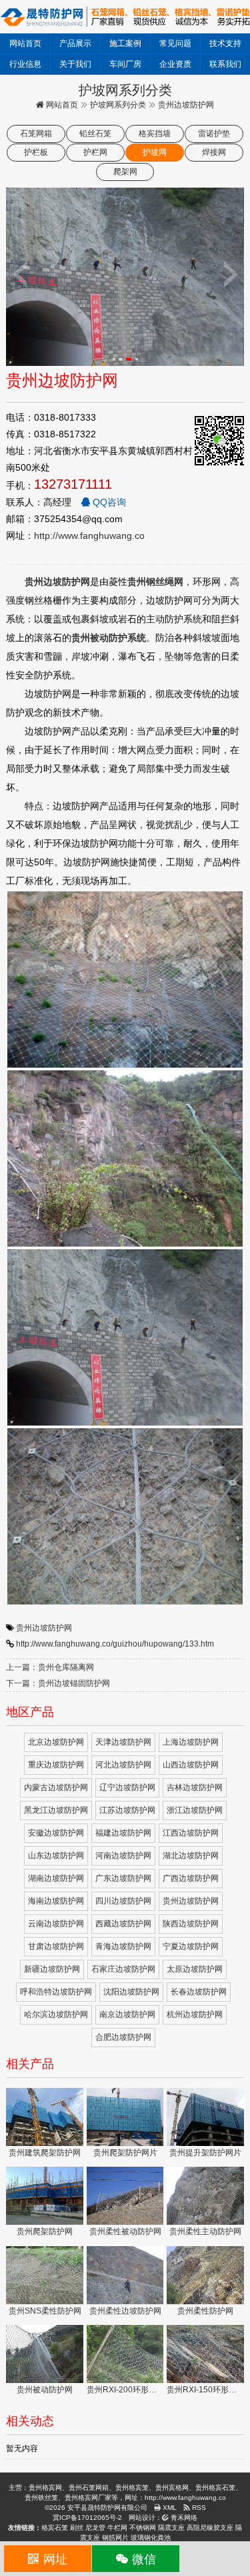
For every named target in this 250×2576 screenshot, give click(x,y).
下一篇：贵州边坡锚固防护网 (58, 1683)
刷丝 (77, 2528)
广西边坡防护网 (191, 1878)
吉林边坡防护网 (195, 1787)
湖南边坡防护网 (56, 1878)
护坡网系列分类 (118, 105)
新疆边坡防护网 (52, 1969)
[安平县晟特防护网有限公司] (125, 16)
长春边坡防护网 (199, 1992)
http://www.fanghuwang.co (89, 535)
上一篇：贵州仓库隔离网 (50, 1667)
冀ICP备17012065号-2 (87, 2518)
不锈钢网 (143, 2528)
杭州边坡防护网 (195, 2014)
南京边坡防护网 (127, 2014)
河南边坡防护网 (123, 1856)
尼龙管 (95, 2528)
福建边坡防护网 (123, 1833)
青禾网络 (183, 2518)
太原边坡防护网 (195, 1969)
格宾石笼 (55, 2528)
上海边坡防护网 (191, 1742)
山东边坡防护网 (56, 1856)
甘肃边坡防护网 (56, 1946)
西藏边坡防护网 (123, 1924)
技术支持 (225, 43)
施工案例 (125, 43)
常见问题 (175, 43)
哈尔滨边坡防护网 (56, 2014)
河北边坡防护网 (123, 1765)
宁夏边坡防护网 (191, 1946)
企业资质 (175, 64)
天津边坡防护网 (123, 1742)
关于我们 (75, 64)
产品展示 (75, 43)
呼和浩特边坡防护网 (56, 1992)
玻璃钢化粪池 (151, 2538)
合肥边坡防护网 (123, 2037)
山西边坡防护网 (191, 1765)
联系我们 (225, 64)
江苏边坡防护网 (127, 1810)
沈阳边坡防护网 (131, 1992)
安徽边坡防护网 (56, 1833)
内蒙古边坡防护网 (56, 1787)
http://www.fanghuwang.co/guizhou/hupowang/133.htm (115, 1644)
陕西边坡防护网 (191, 1924)
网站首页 (25, 43)
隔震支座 (171, 2528)
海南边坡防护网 (56, 1901)
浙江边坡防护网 (195, 1810)
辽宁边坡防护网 (127, 1787)
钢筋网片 (115, 2538)
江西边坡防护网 (191, 1833)
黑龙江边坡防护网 (56, 1810)
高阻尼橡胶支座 (210, 2528)
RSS (198, 2508)
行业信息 (25, 64)
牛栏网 (117, 2528)
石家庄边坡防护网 (123, 1969)
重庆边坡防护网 (56, 1765)
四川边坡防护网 (123, 1901)
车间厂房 (125, 64)
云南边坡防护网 (56, 1924)
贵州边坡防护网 (44, 1628)
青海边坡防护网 (123, 1946)
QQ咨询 (108, 502)
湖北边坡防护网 (191, 1856)
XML (169, 2508)
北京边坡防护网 (56, 1742)
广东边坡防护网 (123, 1878)
